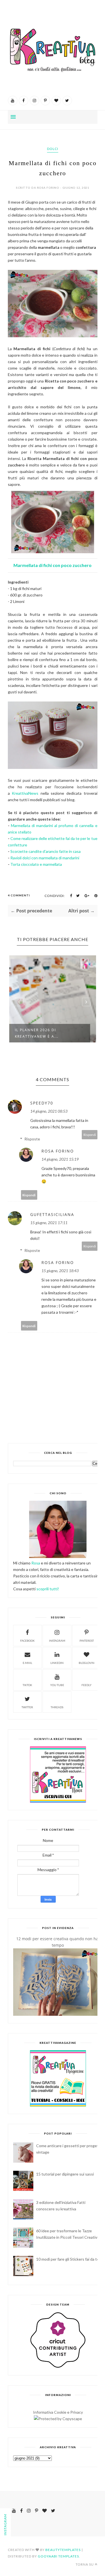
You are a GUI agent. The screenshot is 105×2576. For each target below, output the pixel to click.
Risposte (32, 1139)
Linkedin (57, 1663)
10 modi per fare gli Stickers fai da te (68, 2259)
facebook (27, 1641)
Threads (57, 1707)
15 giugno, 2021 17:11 (49, 1223)
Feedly (87, 1685)
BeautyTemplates (63, 2550)
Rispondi (90, 1135)
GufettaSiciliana (52, 1214)
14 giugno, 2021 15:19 (60, 1159)
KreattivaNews (25, 793)
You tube (57, 1685)
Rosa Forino (58, 1151)
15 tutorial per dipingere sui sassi (65, 2174)
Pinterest (87, 1641)
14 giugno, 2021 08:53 (49, 1111)
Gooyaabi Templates (58, 2556)
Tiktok (27, 1685)
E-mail (27, 1663)
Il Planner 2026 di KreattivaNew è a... (37, 1033)
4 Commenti (19, 895)
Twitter (27, 1707)
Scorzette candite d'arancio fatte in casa (46, 851)
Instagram (57, 1641)
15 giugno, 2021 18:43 (60, 1271)
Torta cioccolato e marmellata (36, 864)
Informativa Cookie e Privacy (58, 2412)
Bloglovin (87, 1663)
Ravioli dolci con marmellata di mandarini (45, 858)
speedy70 (42, 1103)
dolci (53, 149)
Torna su (85, 2564)
